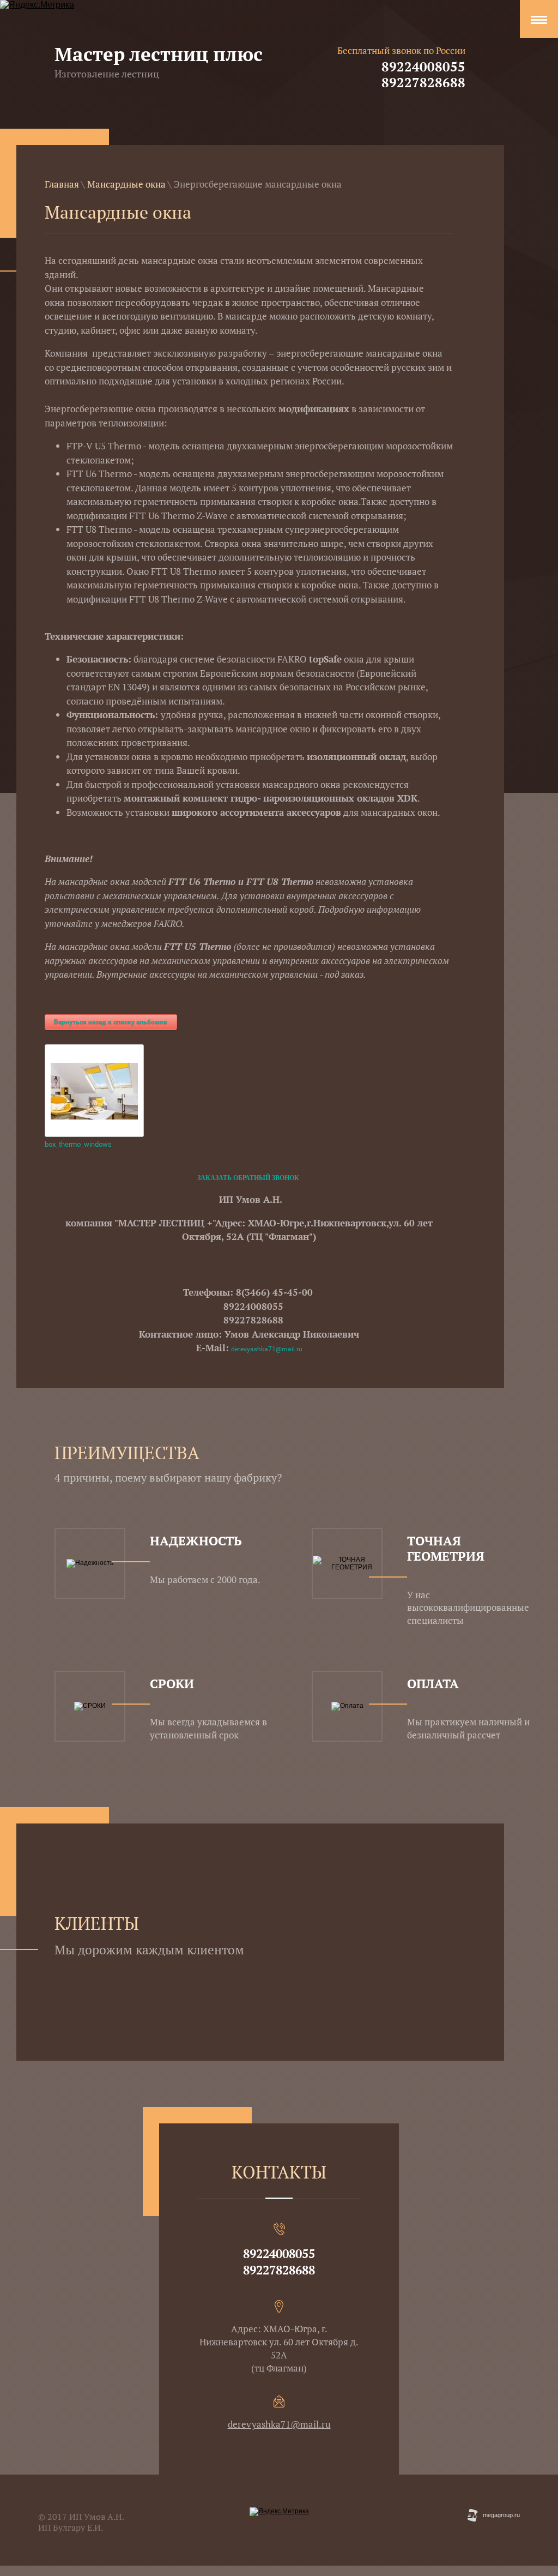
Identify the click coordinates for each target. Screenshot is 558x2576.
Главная (62, 184)
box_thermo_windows (78, 1144)
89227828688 (423, 82)
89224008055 (423, 67)
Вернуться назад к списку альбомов (111, 1022)
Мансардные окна (126, 184)
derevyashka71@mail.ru (267, 1349)
